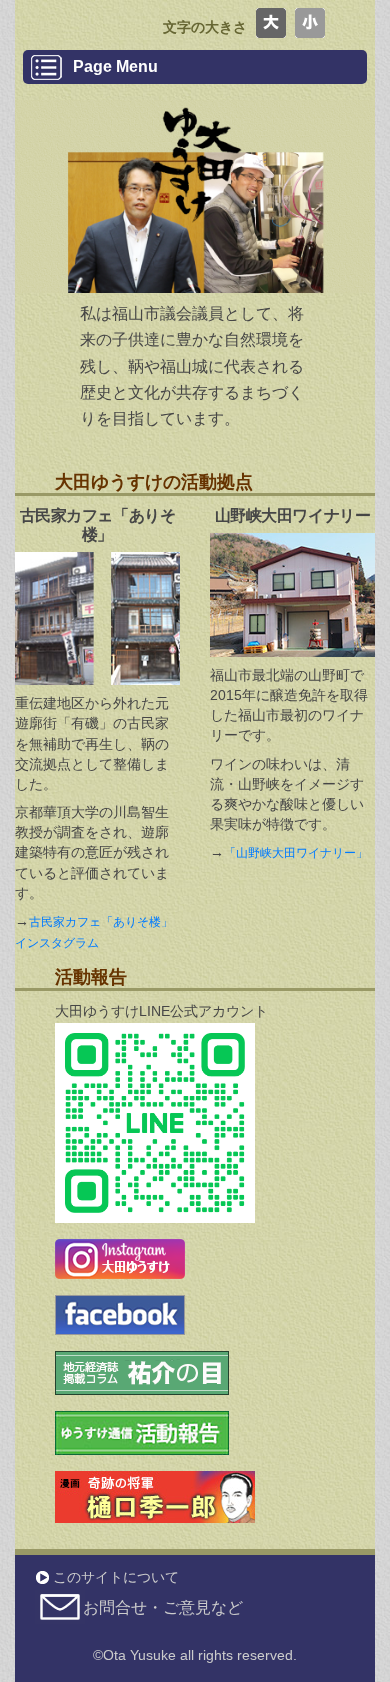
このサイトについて (116, 1577)
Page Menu (115, 66)
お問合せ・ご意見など (163, 1607)
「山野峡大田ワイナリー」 (296, 853)
